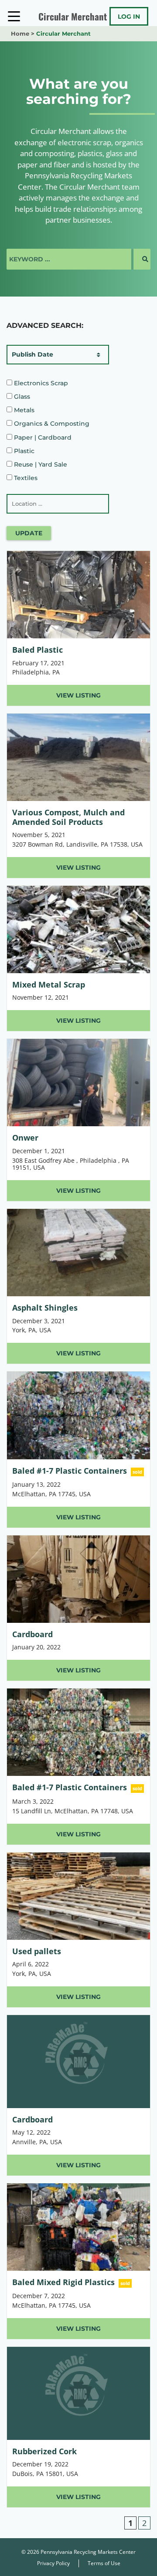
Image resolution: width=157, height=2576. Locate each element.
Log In (129, 17)
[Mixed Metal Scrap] (78, 959)
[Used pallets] (78, 1930)
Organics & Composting (51, 424)
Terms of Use (104, 2563)
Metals (23, 410)
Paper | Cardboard (42, 437)
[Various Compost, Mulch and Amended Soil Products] (78, 796)
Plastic (23, 451)
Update (29, 533)
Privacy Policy (53, 2563)
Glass (21, 397)
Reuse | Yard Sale (40, 464)
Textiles (25, 478)
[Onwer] (78, 1120)
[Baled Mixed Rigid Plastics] (78, 2261)
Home (20, 33)
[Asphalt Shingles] (78, 1286)
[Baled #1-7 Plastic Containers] (78, 1449)
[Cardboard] (78, 1608)
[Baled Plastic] (78, 628)
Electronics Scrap (40, 383)
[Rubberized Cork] (78, 2427)
